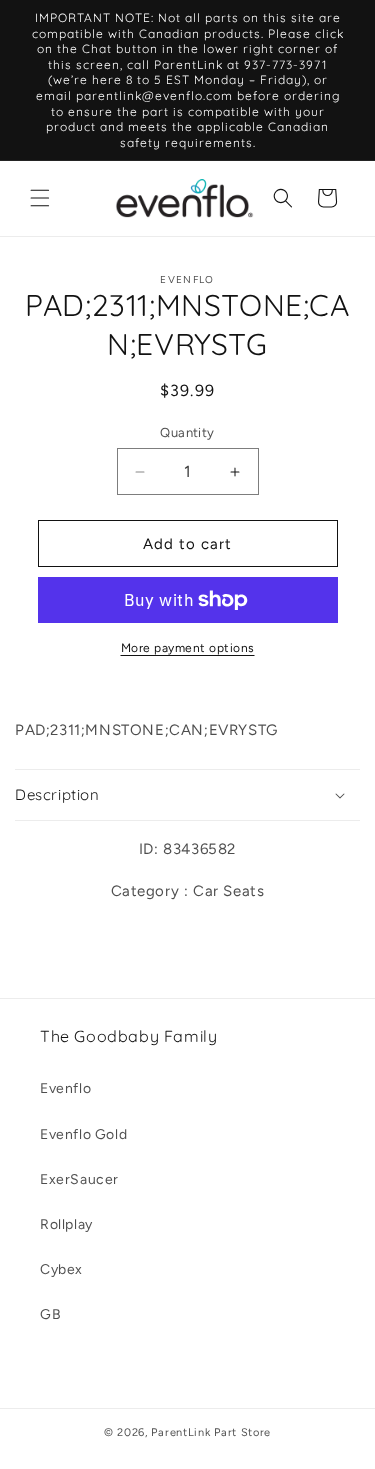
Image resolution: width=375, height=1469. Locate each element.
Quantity (187, 432)
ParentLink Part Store (211, 1432)
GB (50, 1314)
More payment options (188, 648)
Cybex (61, 1269)
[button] (40, 198)
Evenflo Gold (83, 1134)
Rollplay (66, 1224)
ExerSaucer (79, 1179)
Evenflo (65, 1088)
